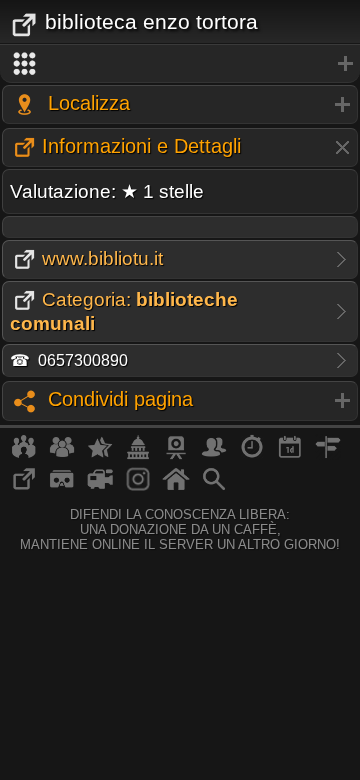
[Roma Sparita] (176, 455)
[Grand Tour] (100, 455)
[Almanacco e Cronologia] (252, 455)
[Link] (24, 487)
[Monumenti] (138, 455)
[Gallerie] (138, 487)
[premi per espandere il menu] (180, 64)
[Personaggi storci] (214, 455)
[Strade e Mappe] (328, 455)
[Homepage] (176, 487)
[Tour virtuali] (62, 487)
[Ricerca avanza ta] (214, 487)
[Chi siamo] (62, 455)
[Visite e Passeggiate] (24, 455)
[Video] (100, 487)
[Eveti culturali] (290, 455)
